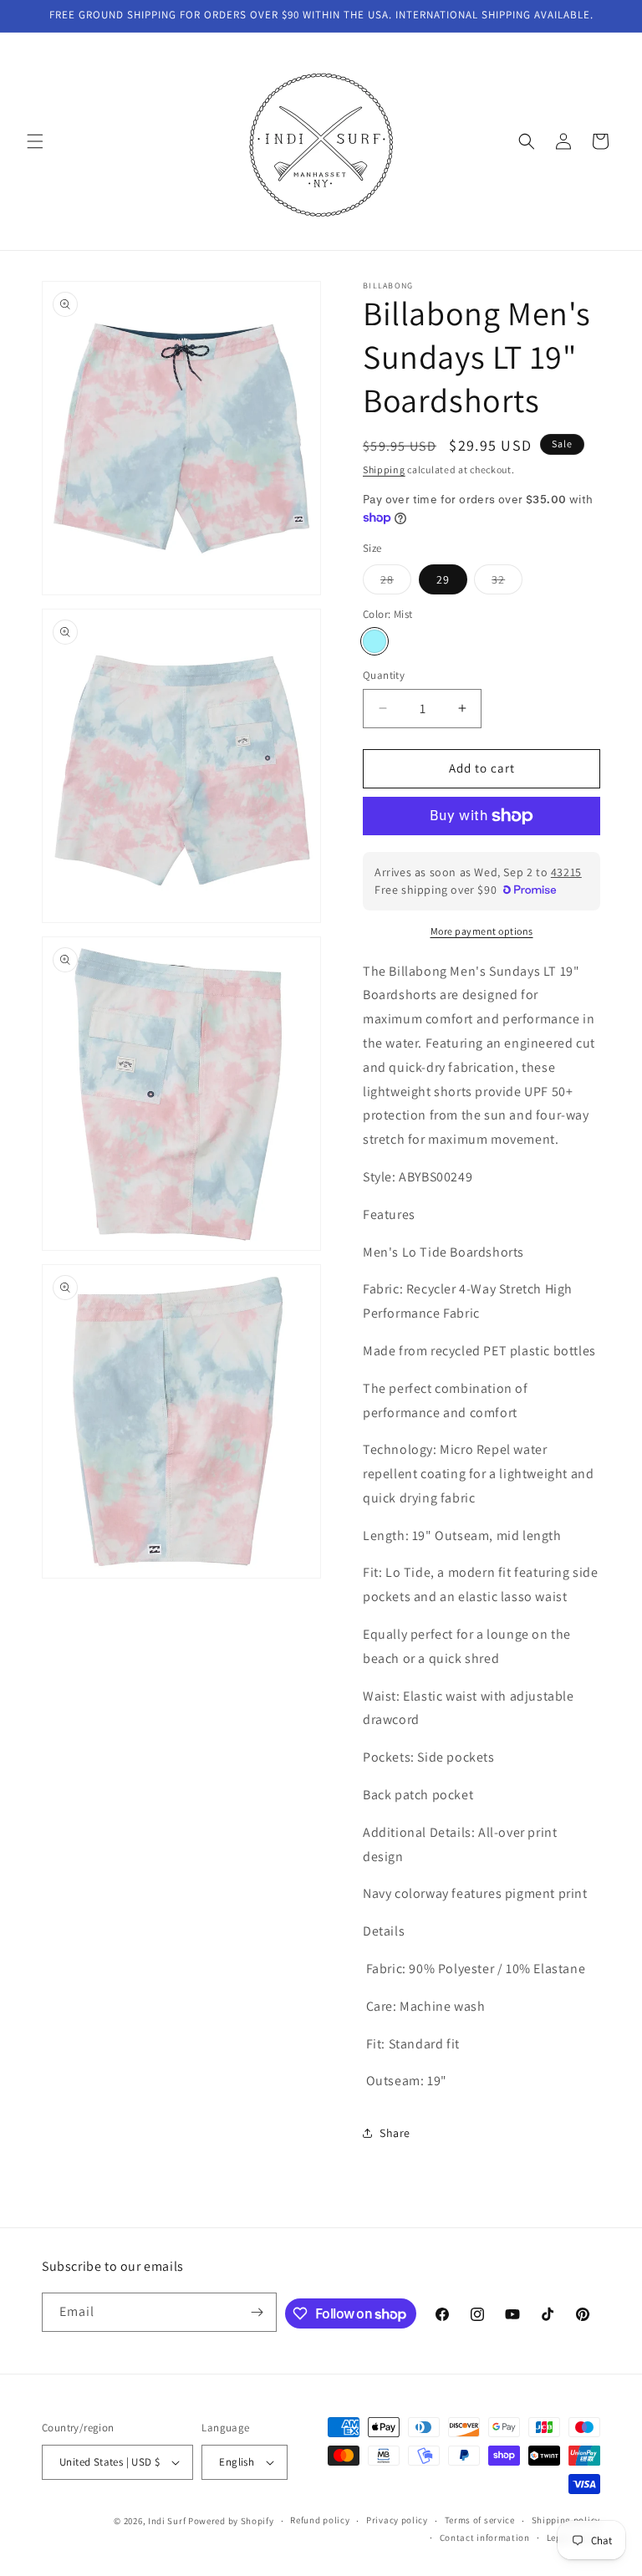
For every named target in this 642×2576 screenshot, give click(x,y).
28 (396, 583)
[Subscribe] (257, 2312)
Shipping (384, 469)
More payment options (482, 931)
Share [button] (395, 2133)
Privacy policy (397, 2520)
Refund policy (320, 2520)
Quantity (384, 675)
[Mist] (374, 641)
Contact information (485, 2538)
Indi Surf (167, 2521)
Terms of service (480, 2520)
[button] (35, 141)
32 (507, 583)
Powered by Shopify (231, 2521)
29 (443, 579)
